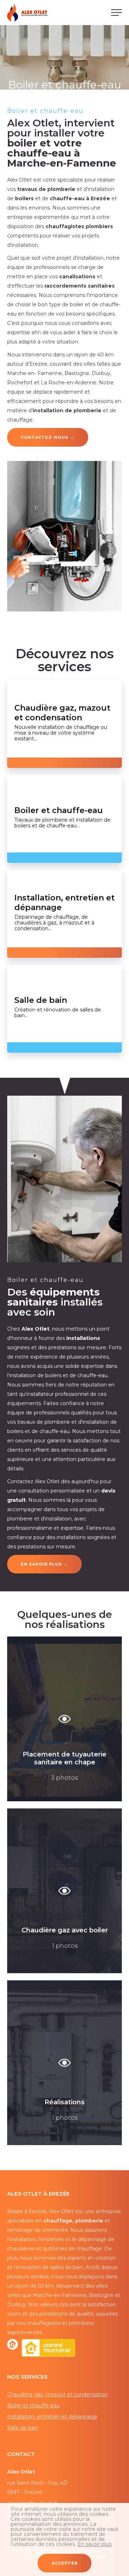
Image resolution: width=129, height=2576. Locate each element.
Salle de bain (23, 2428)
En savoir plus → (44, 1564)
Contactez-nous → (47, 437)
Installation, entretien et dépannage (52, 2417)
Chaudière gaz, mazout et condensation (58, 2394)
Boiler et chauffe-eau (34, 2406)
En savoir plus (94, 2544)
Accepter (65, 2563)
